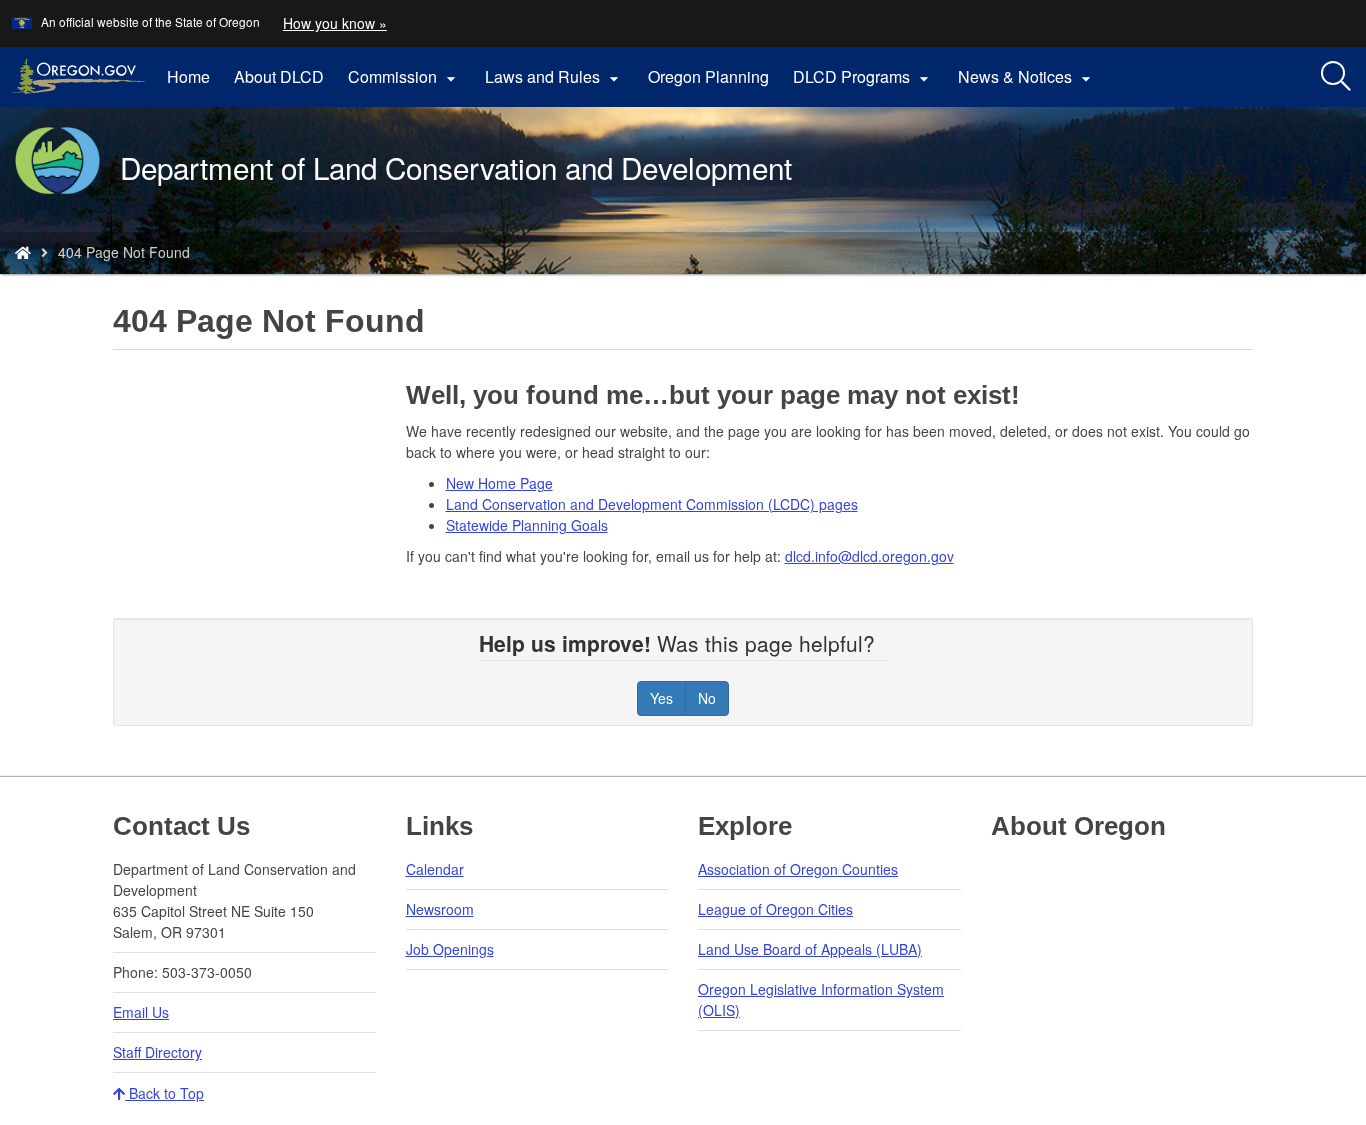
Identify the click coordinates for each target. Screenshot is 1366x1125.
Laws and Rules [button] (554, 77)
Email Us (141, 1012)
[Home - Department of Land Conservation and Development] (23, 252)
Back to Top (164, 1093)
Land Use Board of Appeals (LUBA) (810, 949)
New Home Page (499, 483)
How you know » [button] (335, 23)
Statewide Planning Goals (527, 525)
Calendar (435, 869)
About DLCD (279, 76)
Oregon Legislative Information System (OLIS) (821, 999)
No (707, 698)
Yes (661, 698)
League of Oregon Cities (775, 909)
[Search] (1336, 77)
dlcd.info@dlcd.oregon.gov (869, 556)
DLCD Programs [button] (863, 77)
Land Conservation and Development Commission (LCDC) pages (652, 504)
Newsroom (440, 909)
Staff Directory (157, 1052)
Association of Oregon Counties (798, 869)
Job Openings (450, 949)
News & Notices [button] (1027, 77)
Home (188, 76)
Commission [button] (404, 77)
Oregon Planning (708, 76)
